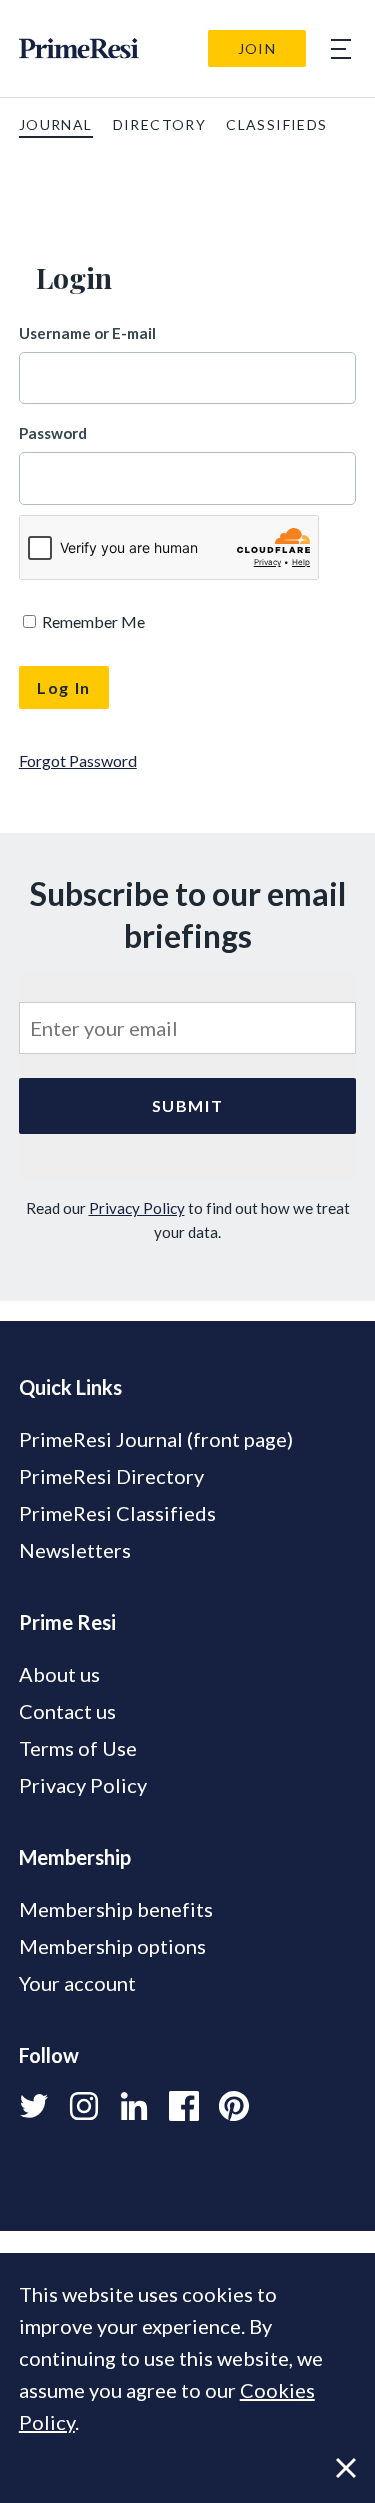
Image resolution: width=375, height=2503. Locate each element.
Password (53, 433)
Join (257, 48)
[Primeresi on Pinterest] (234, 2106)
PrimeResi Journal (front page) (156, 1439)
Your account (77, 1983)
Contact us (67, 1711)
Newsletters (75, 1550)
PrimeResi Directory (111, 1476)
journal (56, 124)
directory (160, 124)
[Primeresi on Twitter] (34, 2106)
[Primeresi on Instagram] (84, 2106)
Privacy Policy (137, 1208)
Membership (75, 1857)
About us (59, 1674)
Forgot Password (78, 760)
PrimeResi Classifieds (117, 1513)
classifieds (276, 124)
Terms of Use (78, 1748)
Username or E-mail (87, 333)
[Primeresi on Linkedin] (134, 2106)
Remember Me (92, 621)
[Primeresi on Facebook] (184, 2106)
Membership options (112, 1946)
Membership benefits (116, 1909)
